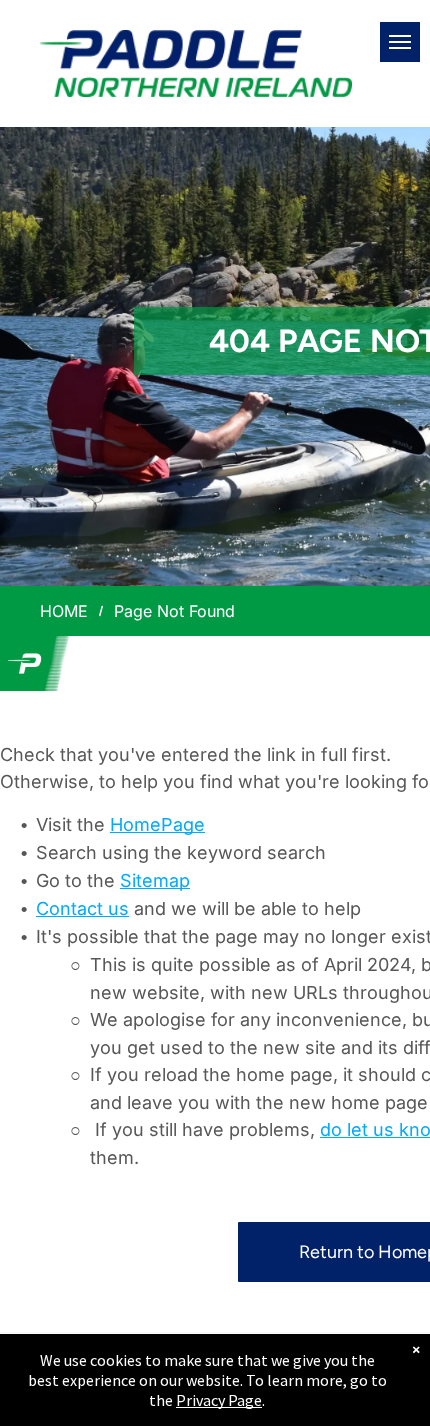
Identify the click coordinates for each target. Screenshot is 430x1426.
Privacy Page (219, 1400)
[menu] (400, 42)
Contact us (82, 908)
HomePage (157, 824)
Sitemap (155, 880)
